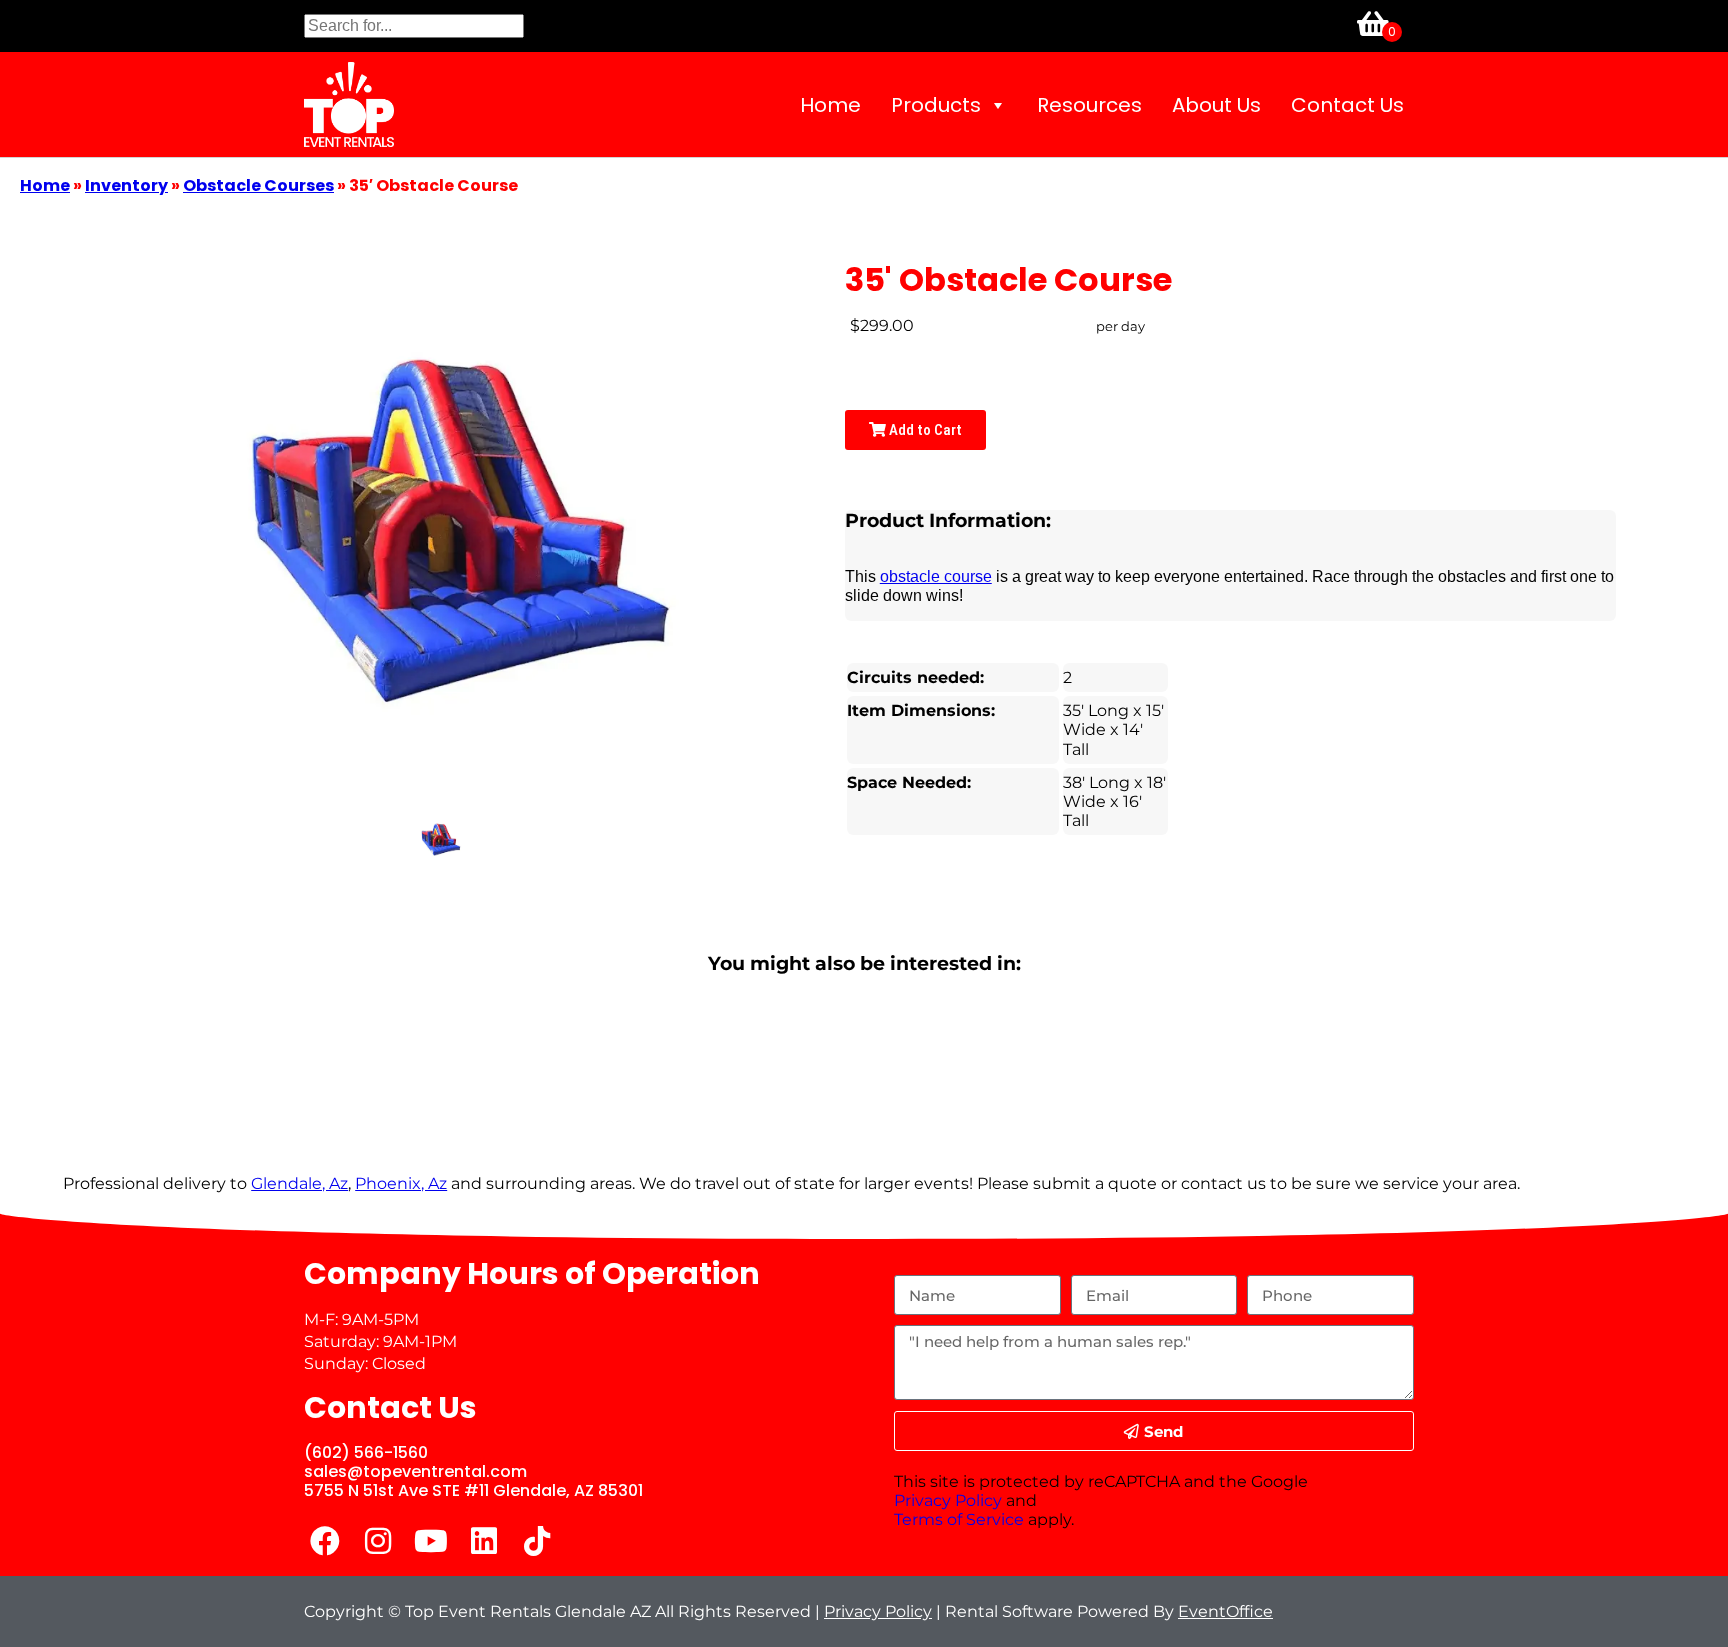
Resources (1089, 105)
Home (830, 105)
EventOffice (1225, 1611)
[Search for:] (414, 25)
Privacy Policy (948, 1500)
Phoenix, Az (401, 1183)
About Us (1216, 105)
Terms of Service (959, 1519)
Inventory (126, 185)
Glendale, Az (299, 1183)
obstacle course (936, 576)
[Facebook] (325, 1541)
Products (936, 105)
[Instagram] (378, 1541)
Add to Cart (924, 430)
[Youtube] (431, 1541)
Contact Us (1347, 105)
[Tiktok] (537, 1541)
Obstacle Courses (258, 185)
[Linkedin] (484, 1541)
